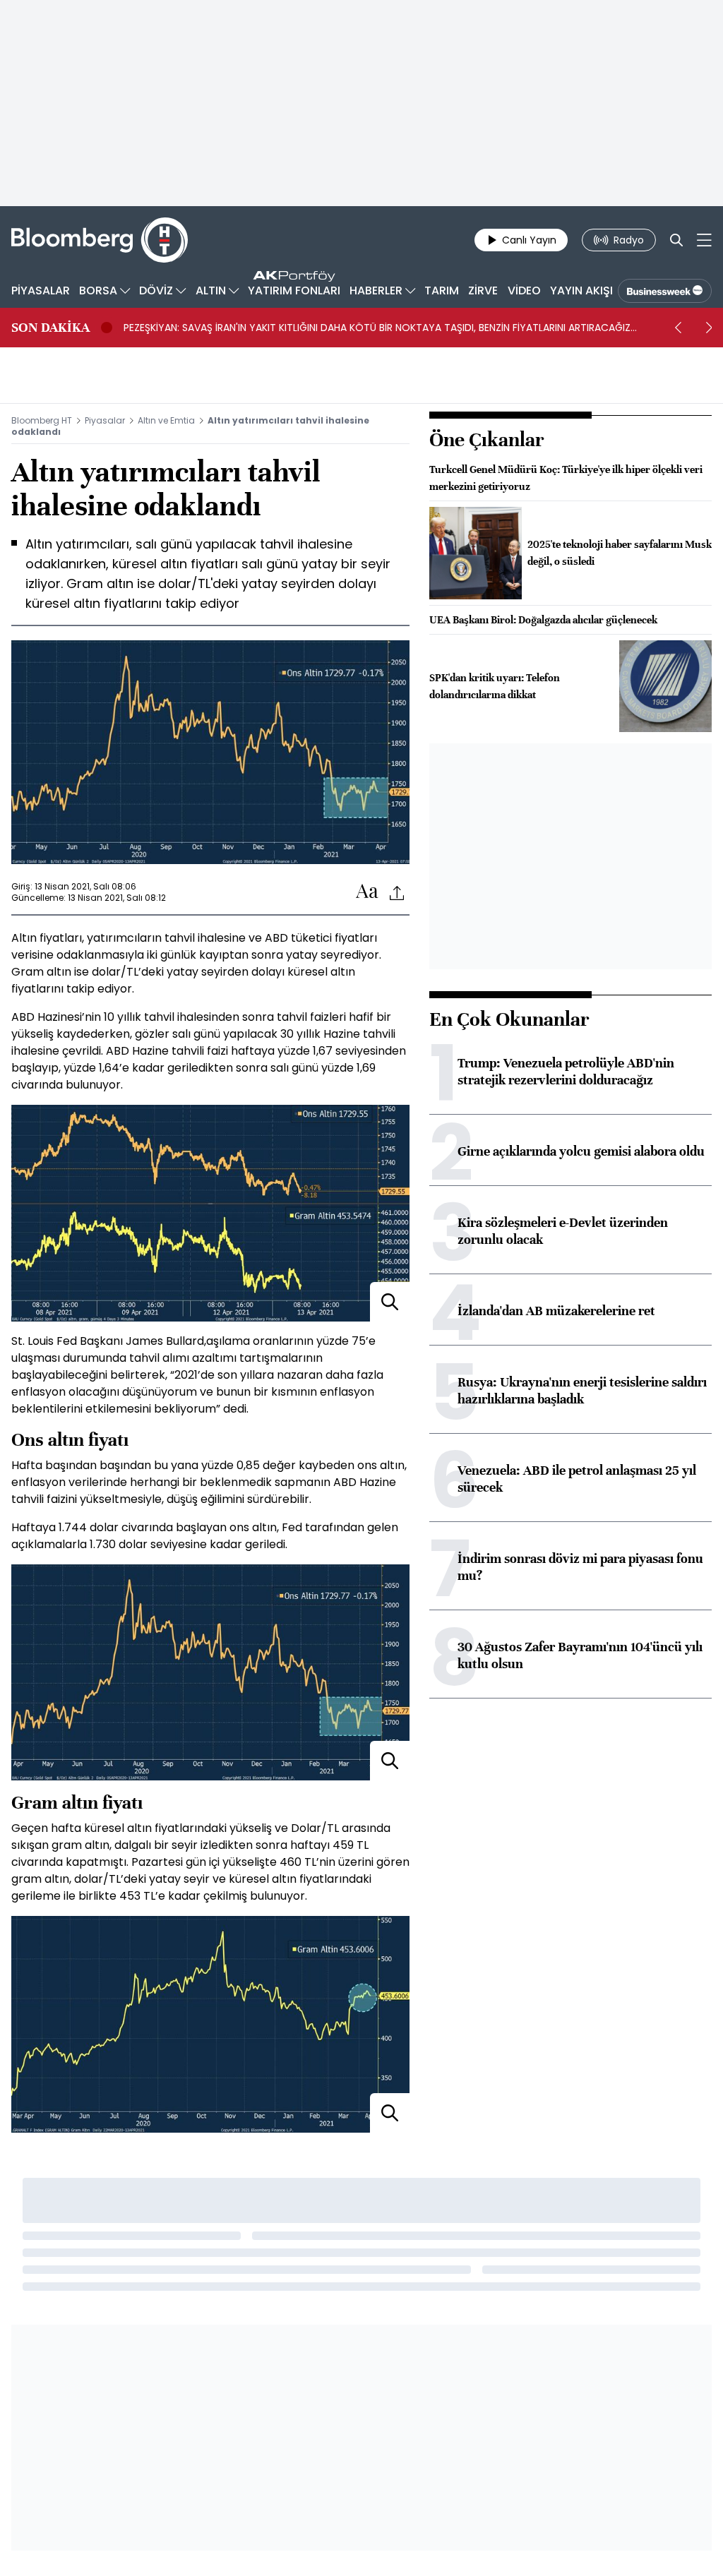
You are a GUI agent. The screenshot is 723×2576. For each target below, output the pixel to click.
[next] (709, 328)
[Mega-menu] (704, 240)
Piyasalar (105, 420)
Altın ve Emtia (166, 420)
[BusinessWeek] (665, 291)
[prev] (678, 328)
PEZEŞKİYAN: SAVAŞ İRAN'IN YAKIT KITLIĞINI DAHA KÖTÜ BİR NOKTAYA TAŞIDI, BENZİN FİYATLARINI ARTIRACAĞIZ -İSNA (377, 328)
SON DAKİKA (50, 328)
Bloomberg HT (42, 420)
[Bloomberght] (100, 240)
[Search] (676, 240)
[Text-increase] (367, 892)
